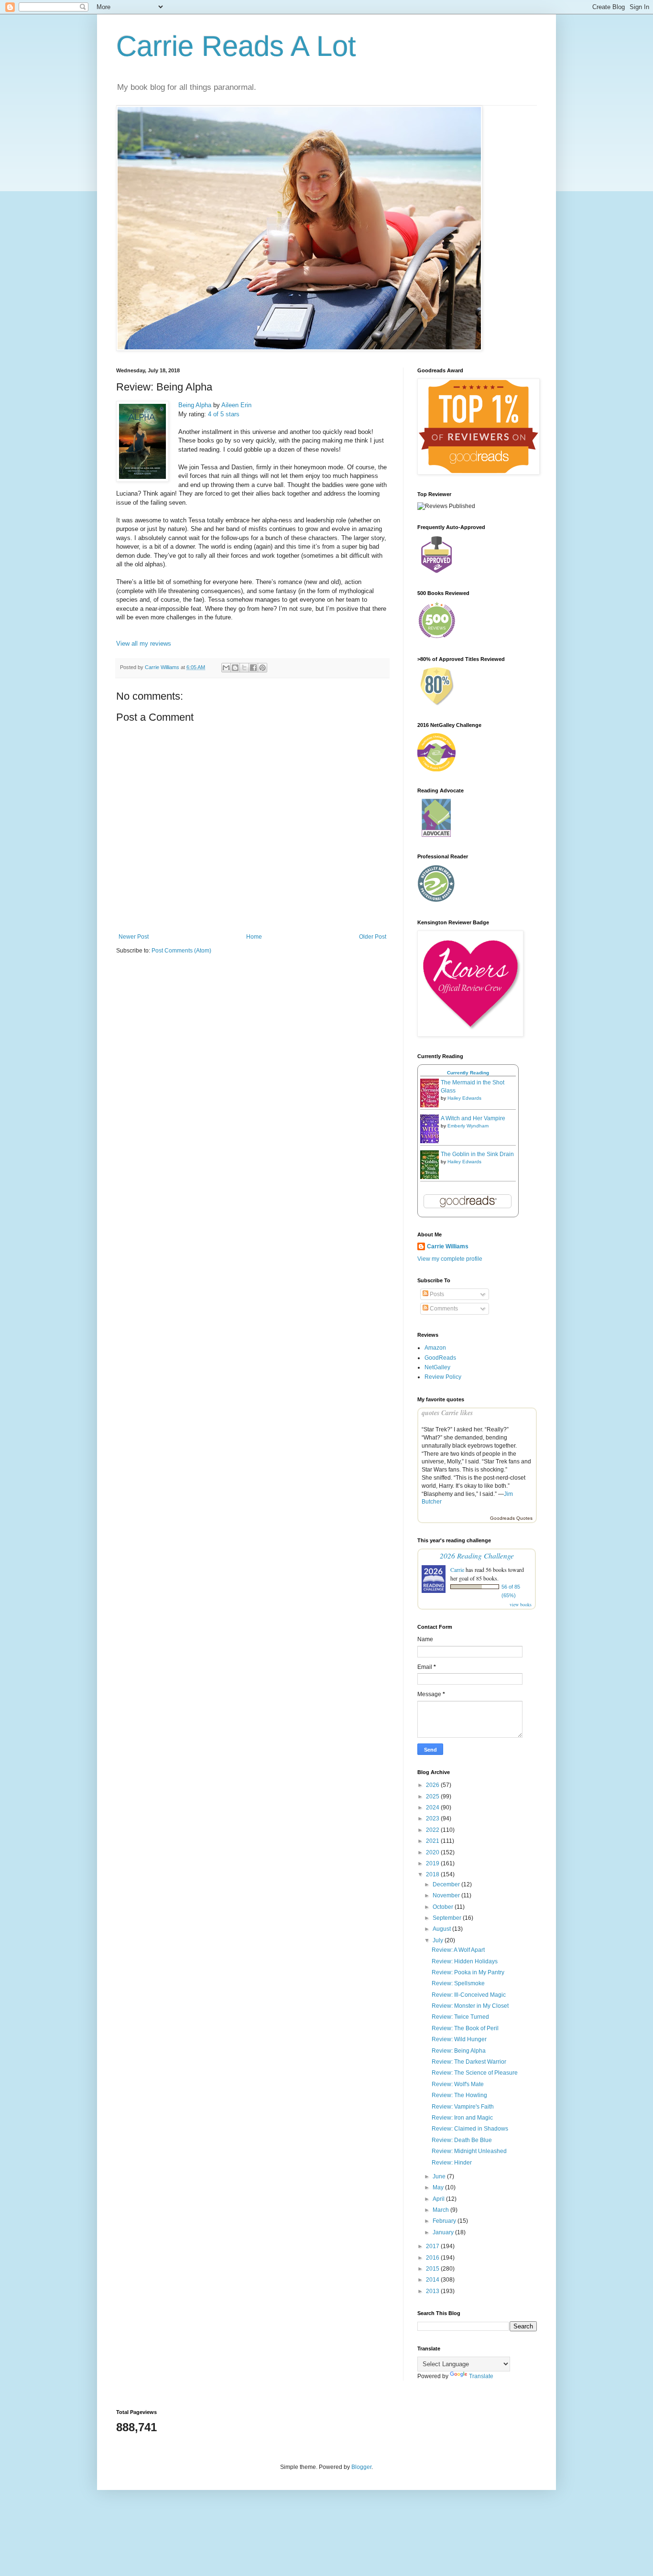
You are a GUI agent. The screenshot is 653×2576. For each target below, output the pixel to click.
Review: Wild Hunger (459, 2039)
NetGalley (437, 1367)
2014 (433, 2280)
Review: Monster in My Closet (470, 2006)
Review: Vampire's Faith (463, 2107)
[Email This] (226, 668)
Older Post (373, 937)
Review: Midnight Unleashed (469, 2151)
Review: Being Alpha (459, 2051)
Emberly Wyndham (468, 1126)
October (444, 1907)
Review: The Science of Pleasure (475, 2073)
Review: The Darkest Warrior (469, 2062)
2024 (433, 1808)
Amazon (435, 1348)
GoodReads (440, 1358)
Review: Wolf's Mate (458, 2084)
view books (521, 1604)
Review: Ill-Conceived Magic (469, 1995)
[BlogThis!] (235, 668)
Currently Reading (468, 1073)
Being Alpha (195, 405)
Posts (436, 1294)
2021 (433, 1841)
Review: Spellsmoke (458, 1983)
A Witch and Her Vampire (473, 1118)
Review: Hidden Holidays (465, 1961)
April (439, 2199)
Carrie (457, 1569)
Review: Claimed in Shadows (470, 2129)
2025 (433, 1797)
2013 (433, 2291)
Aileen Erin (236, 405)
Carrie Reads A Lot (236, 46)
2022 (433, 1830)
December (447, 1884)
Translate (481, 2376)
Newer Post (134, 937)
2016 (433, 2258)
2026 (433, 1785)
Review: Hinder (452, 2163)
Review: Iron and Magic (462, 2118)
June (440, 2176)
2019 (433, 1863)
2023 (433, 1818)
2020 (433, 1852)
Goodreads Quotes (511, 1518)
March (441, 2210)
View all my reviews (144, 644)
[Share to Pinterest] (262, 668)
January (444, 2232)
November (447, 1895)
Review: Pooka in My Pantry (468, 1972)
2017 (433, 2246)
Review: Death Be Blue (462, 2140)
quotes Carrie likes (447, 1413)
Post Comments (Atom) (181, 951)
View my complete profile (450, 1259)
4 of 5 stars (224, 414)
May (439, 2187)
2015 (433, 2269)
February (445, 2221)
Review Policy (443, 1377)
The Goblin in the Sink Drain (477, 1154)
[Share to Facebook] (253, 668)
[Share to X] (244, 668)
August (442, 1929)
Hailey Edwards (464, 1098)
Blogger (361, 2467)
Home (254, 937)
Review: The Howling (459, 2095)
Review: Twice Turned (460, 2017)
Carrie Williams (448, 1246)
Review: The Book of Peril (465, 2028)
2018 (433, 1874)
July (439, 1940)
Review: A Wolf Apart (458, 1950)
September (448, 1918)
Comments (443, 1309)
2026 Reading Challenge (477, 1555)
